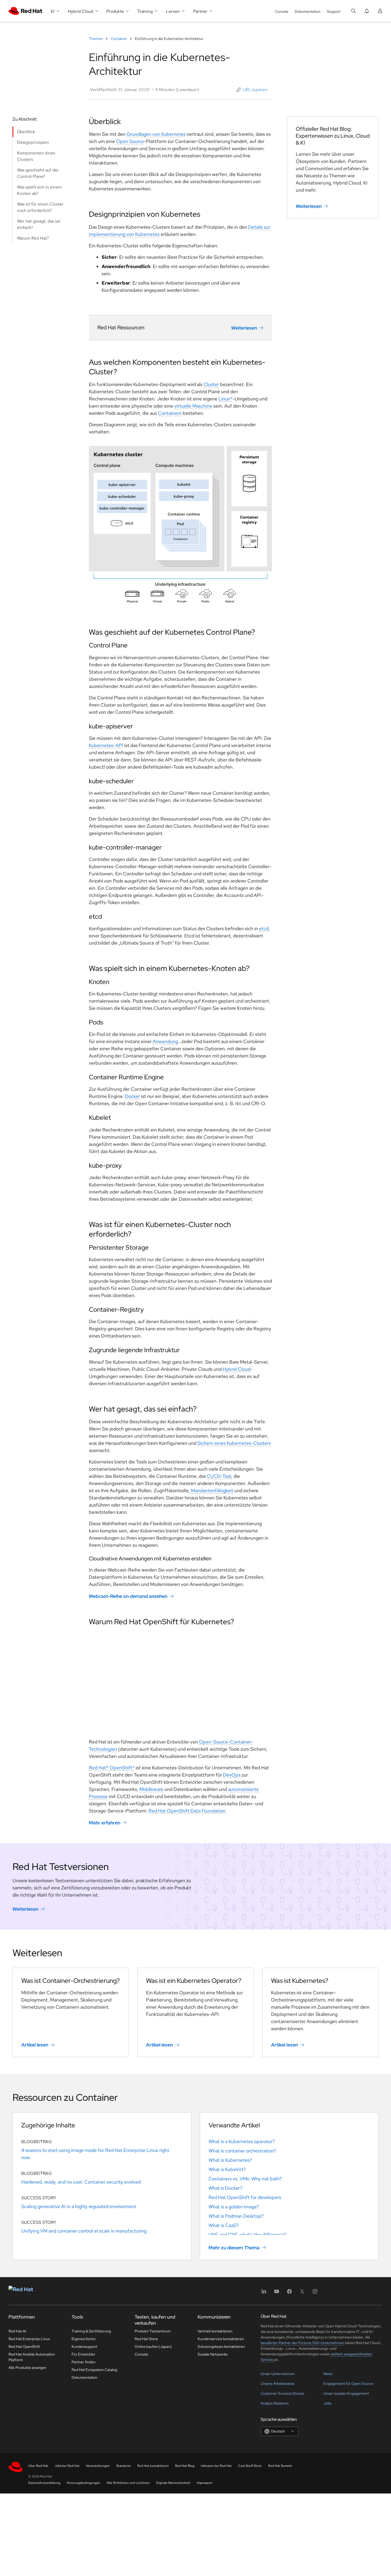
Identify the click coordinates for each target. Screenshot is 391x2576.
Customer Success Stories (282, 2393)
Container (119, 39)
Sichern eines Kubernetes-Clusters (234, 1443)
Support (334, 11)
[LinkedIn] (264, 2293)
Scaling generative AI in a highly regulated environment (79, 2206)
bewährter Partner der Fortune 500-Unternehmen (302, 2343)
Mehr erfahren (105, 1823)
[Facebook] (289, 2293)
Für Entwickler (83, 2354)
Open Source (130, 141)
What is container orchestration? (242, 2151)
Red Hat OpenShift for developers (245, 2197)
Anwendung (165, 1041)
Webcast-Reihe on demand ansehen (128, 1596)
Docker (132, 1096)
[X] (302, 2293)
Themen (96, 39)
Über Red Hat (38, 2466)
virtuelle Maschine (193, 406)
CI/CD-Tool (219, 1476)
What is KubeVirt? (227, 2169)
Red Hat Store (146, 2339)
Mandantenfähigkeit (212, 1490)
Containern (170, 413)
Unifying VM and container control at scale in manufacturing (84, 2231)
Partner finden (84, 2362)
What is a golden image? (234, 2207)
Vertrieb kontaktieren (215, 2331)
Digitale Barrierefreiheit (173, 2483)
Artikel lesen (35, 2045)
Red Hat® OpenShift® (112, 1768)
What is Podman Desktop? (236, 2216)
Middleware (151, 1789)
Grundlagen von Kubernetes (156, 134)
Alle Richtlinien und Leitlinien (128, 2483)
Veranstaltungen (98, 2466)
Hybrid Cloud (236, 1369)
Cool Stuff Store (250, 2466)
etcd (264, 928)
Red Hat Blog (185, 2466)
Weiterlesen (244, 328)
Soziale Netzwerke (213, 2354)
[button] (252, 90)
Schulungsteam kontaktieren (221, 2347)
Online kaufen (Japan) (153, 2347)
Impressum (205, 2483)
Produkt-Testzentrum (153, 2331)
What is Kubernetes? (230, 2160)
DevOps (232, 1775)
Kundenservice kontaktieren (221, 2339)
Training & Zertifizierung (91, 2331)
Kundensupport (84, 2347)
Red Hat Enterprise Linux (29, 2339)
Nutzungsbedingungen (84, 2483)
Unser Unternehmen (278, 2374)
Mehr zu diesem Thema (234, 2248)
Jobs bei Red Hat (67, 2466)
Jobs (327, 2403)
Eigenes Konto (84, 2339)
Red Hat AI (17, 2331)
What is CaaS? (224, 2225)
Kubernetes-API (106, 745)
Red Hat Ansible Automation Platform (32, 2357)
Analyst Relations (275, 2403)
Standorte (124, 2466)
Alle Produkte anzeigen (28, 2368)
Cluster (211, 384)
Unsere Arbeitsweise (278, 2384)
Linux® (225, 399)
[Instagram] (315, 2293)
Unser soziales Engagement (346, 2393)
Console (282, 11)
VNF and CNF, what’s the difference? (247, 2235)
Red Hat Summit (280, 2466)
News (328, 2374)
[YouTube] (277, 2293)
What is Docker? (225, 2188)
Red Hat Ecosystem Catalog (94, 2370)
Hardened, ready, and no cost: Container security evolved (81, 2182)
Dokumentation (308, 11)
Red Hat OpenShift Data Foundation (187, 1811)
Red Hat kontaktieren (153, 2466)
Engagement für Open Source (348, 2384)
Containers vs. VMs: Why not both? (245, 2179)
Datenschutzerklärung (44, 2483)
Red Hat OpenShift (24, 2347)
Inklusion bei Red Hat (216, 2466)
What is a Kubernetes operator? (242, 2141)
